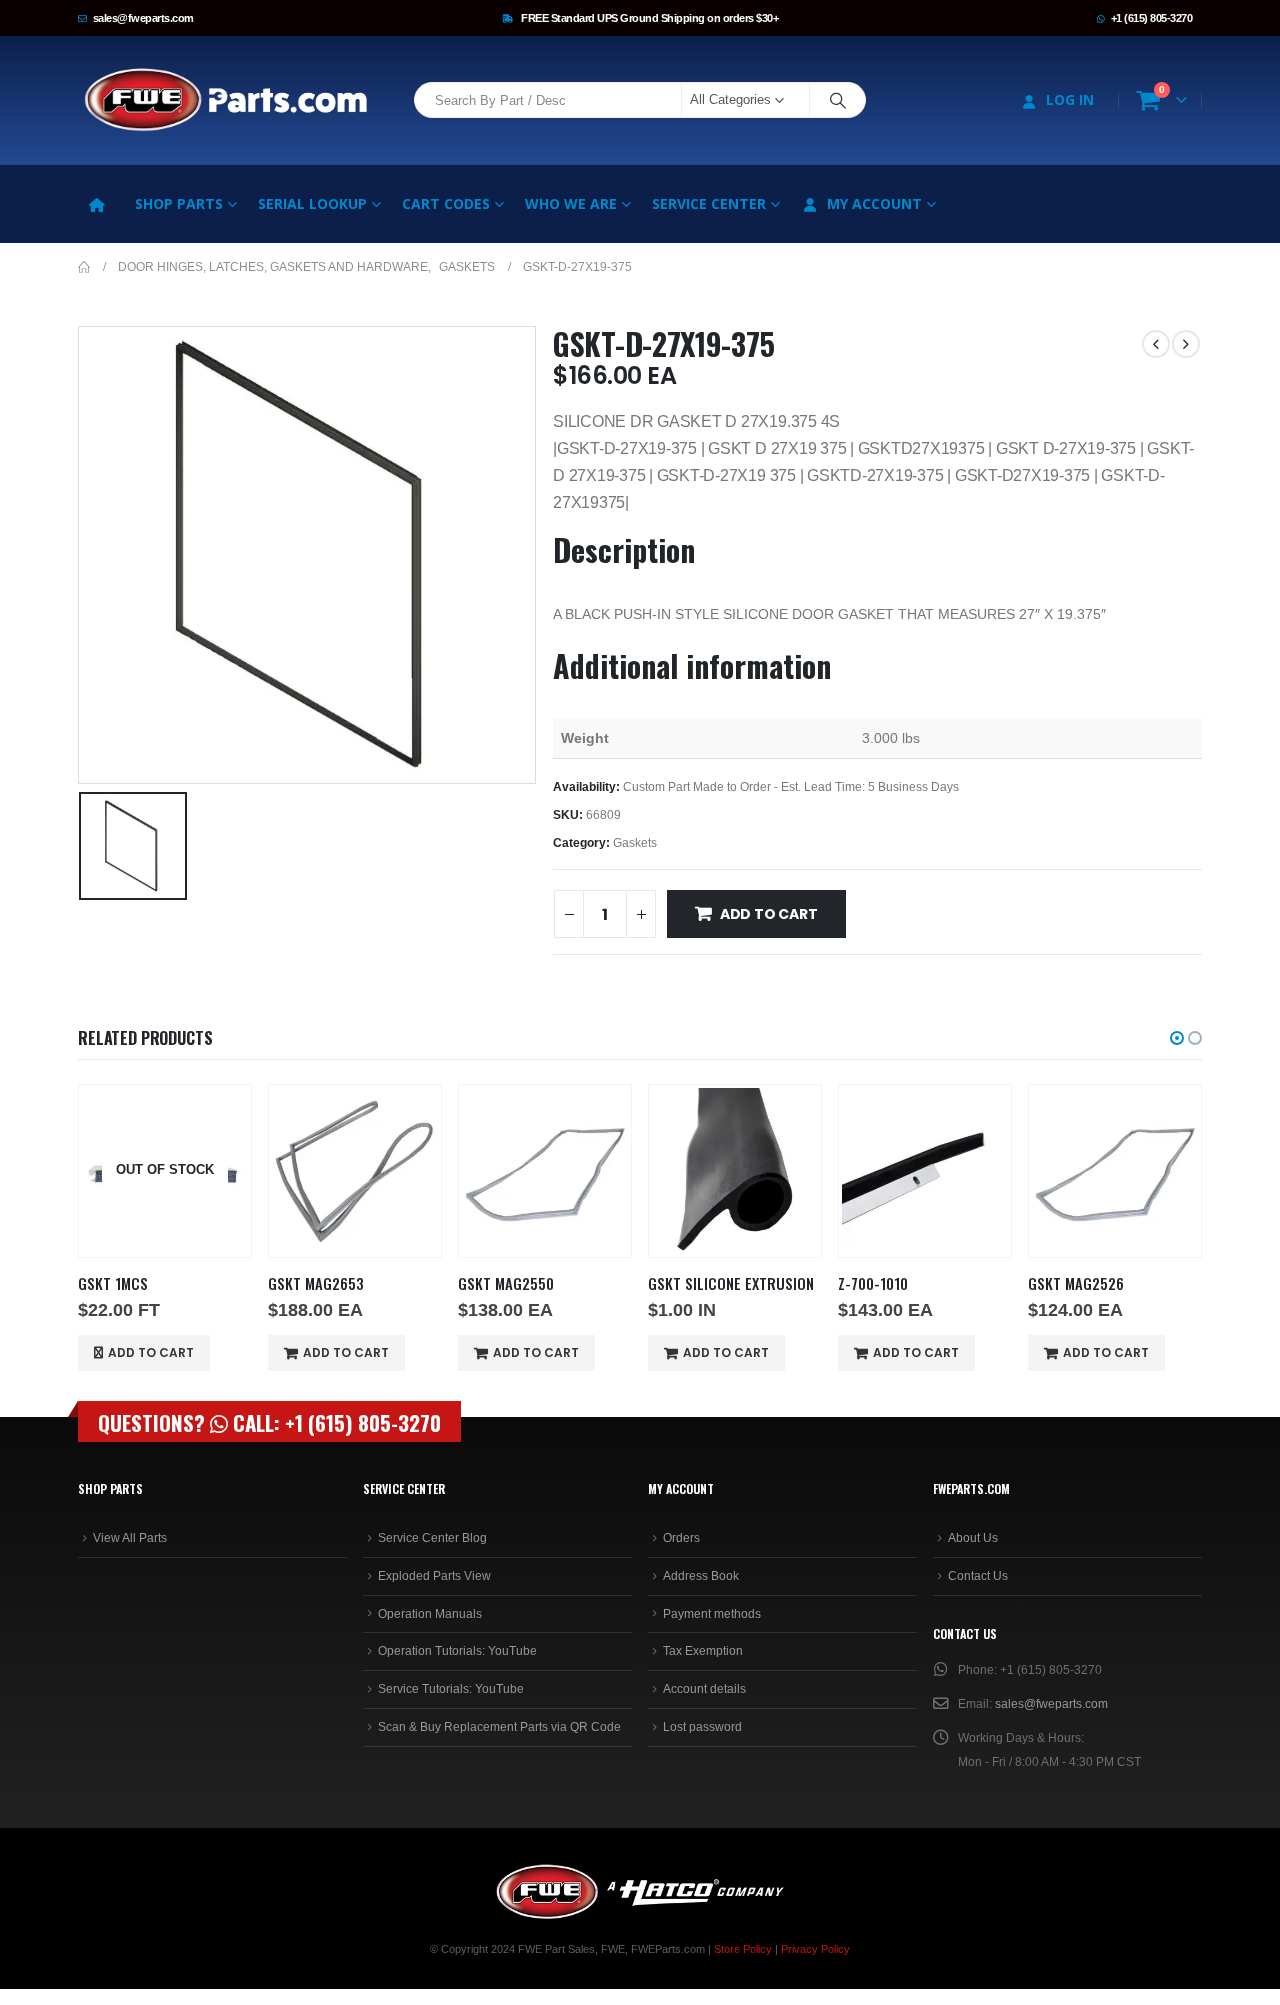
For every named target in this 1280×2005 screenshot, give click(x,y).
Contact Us (978, 1576)
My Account (874, 203)
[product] (355, 1171)
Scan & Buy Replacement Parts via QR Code (499, 1727)
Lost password (702, 1727)
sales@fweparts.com (143, 18)
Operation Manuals (430, 1614)
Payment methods (712, 1614)
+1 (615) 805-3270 (1152, 18)
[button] (1177, 1038)
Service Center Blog (432, 1538)
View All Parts (130, 1538)
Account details (704, 1689)
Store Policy (743, 1949)
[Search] (838, 100)
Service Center (709, 203)
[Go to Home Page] (84, 267)
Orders (681, 1538)
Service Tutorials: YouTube (451, 1689)
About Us (973, 1538)
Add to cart (769, 914)
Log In (1070, 99)
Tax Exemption (703, 1651)
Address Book (701, 1576)
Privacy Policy (815, 1949)
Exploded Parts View (434, 1576)
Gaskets (635, 843)
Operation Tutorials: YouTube (457, 1651)
